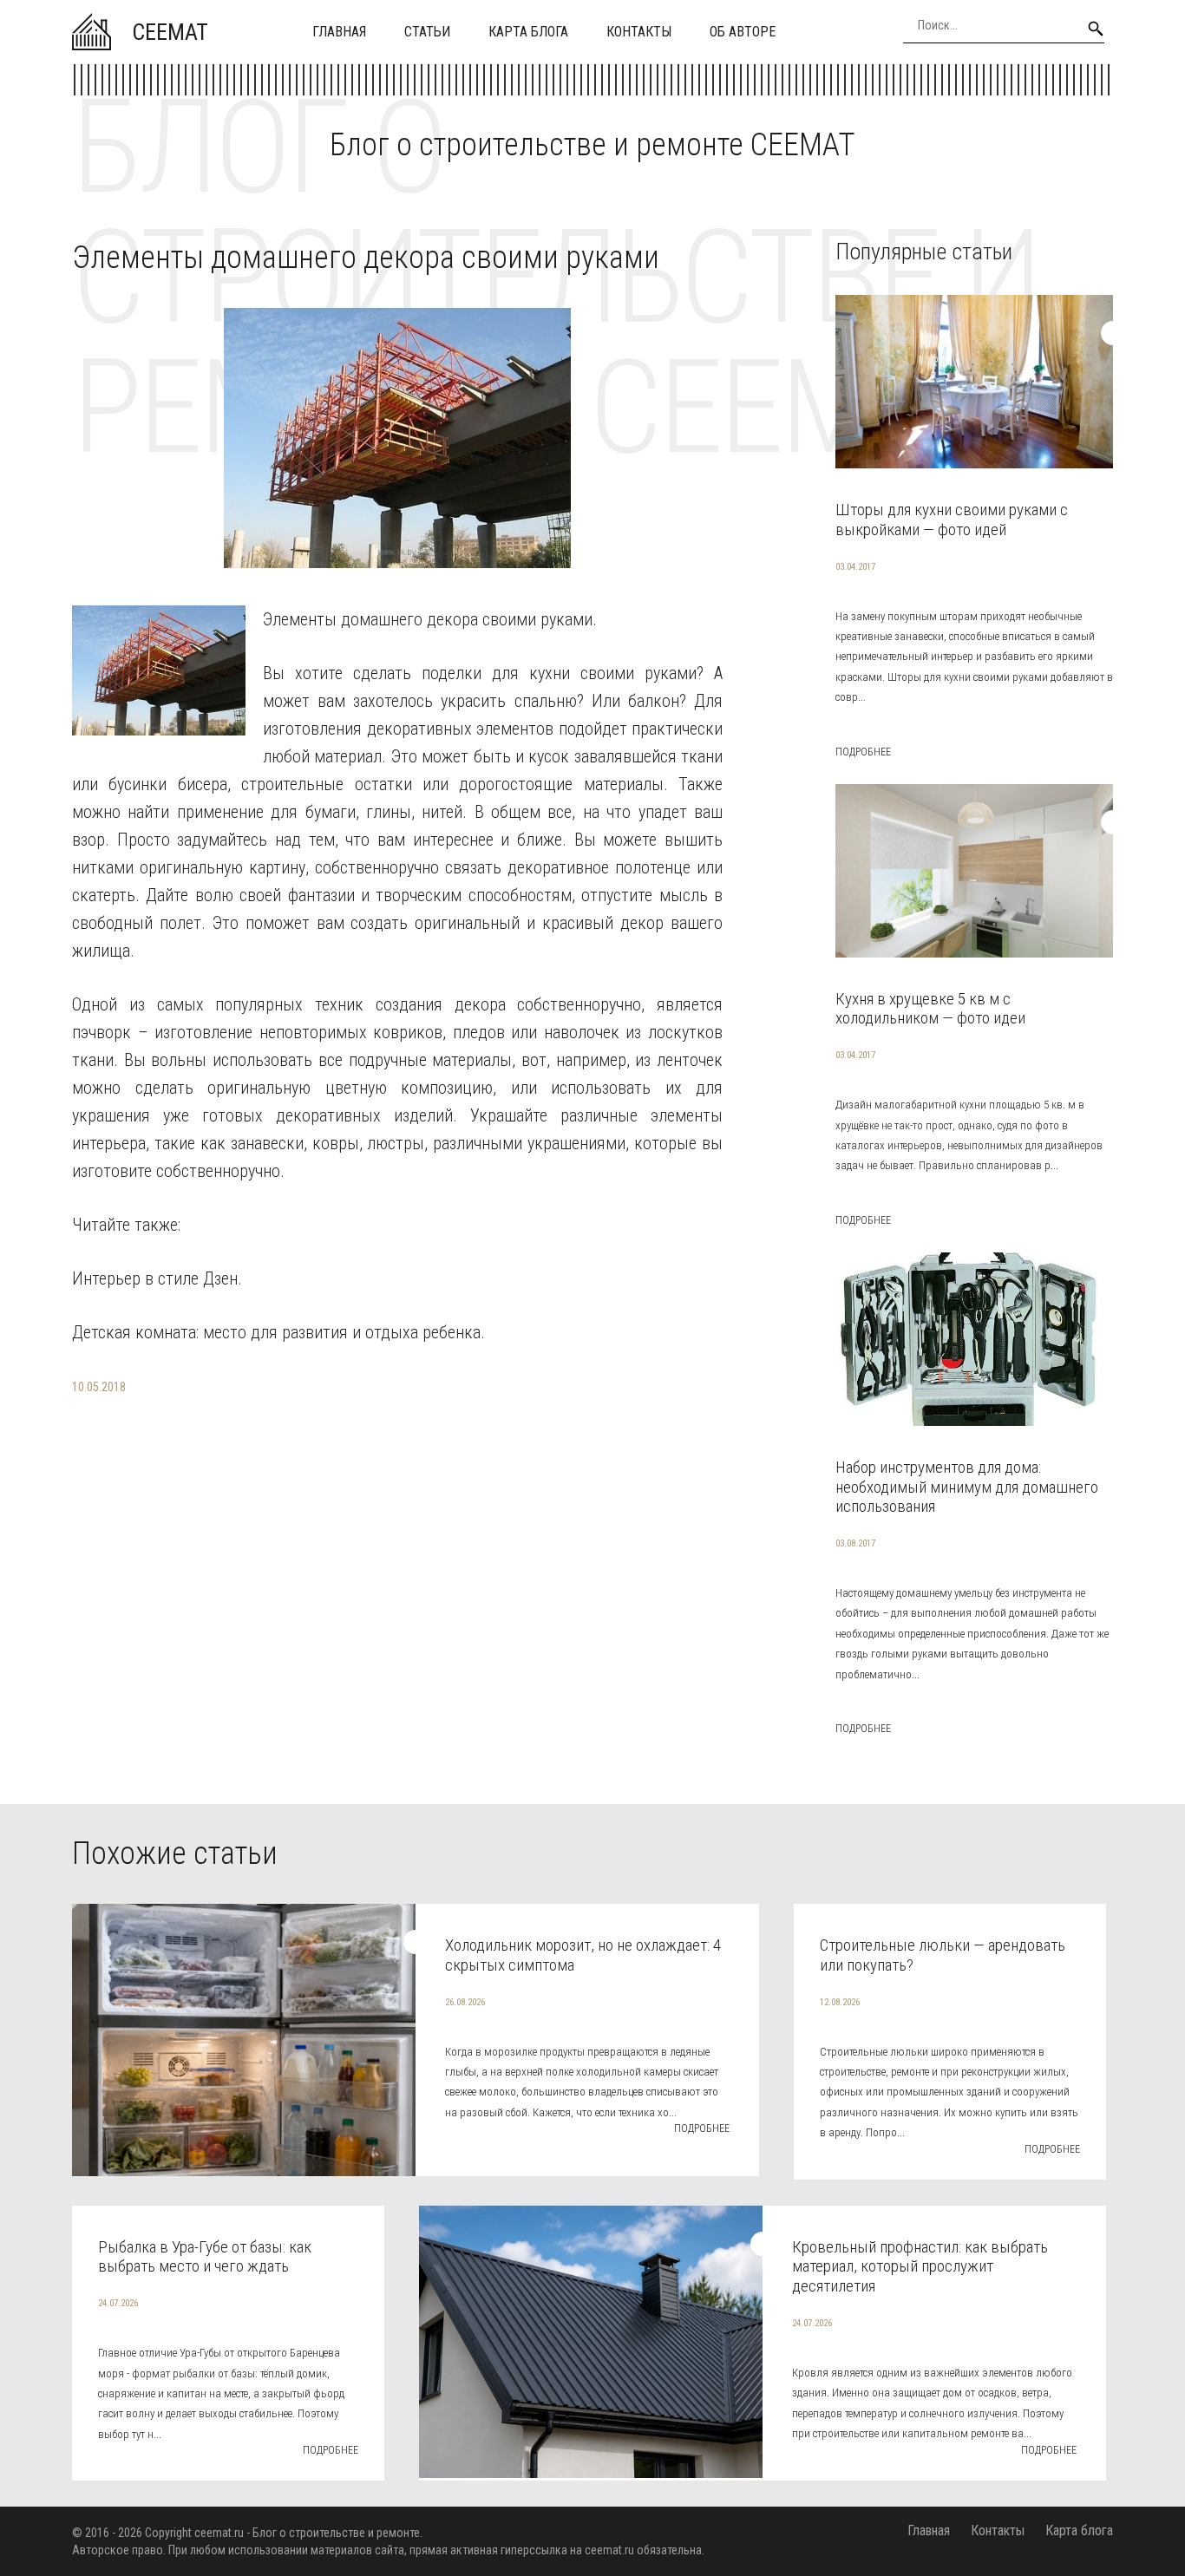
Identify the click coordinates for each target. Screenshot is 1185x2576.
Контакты (639, 32)
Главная (339, 32)
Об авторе (743, 32)
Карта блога (528, 32)
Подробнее (863, 752)
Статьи (427, 32)
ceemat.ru (219, 2533)
